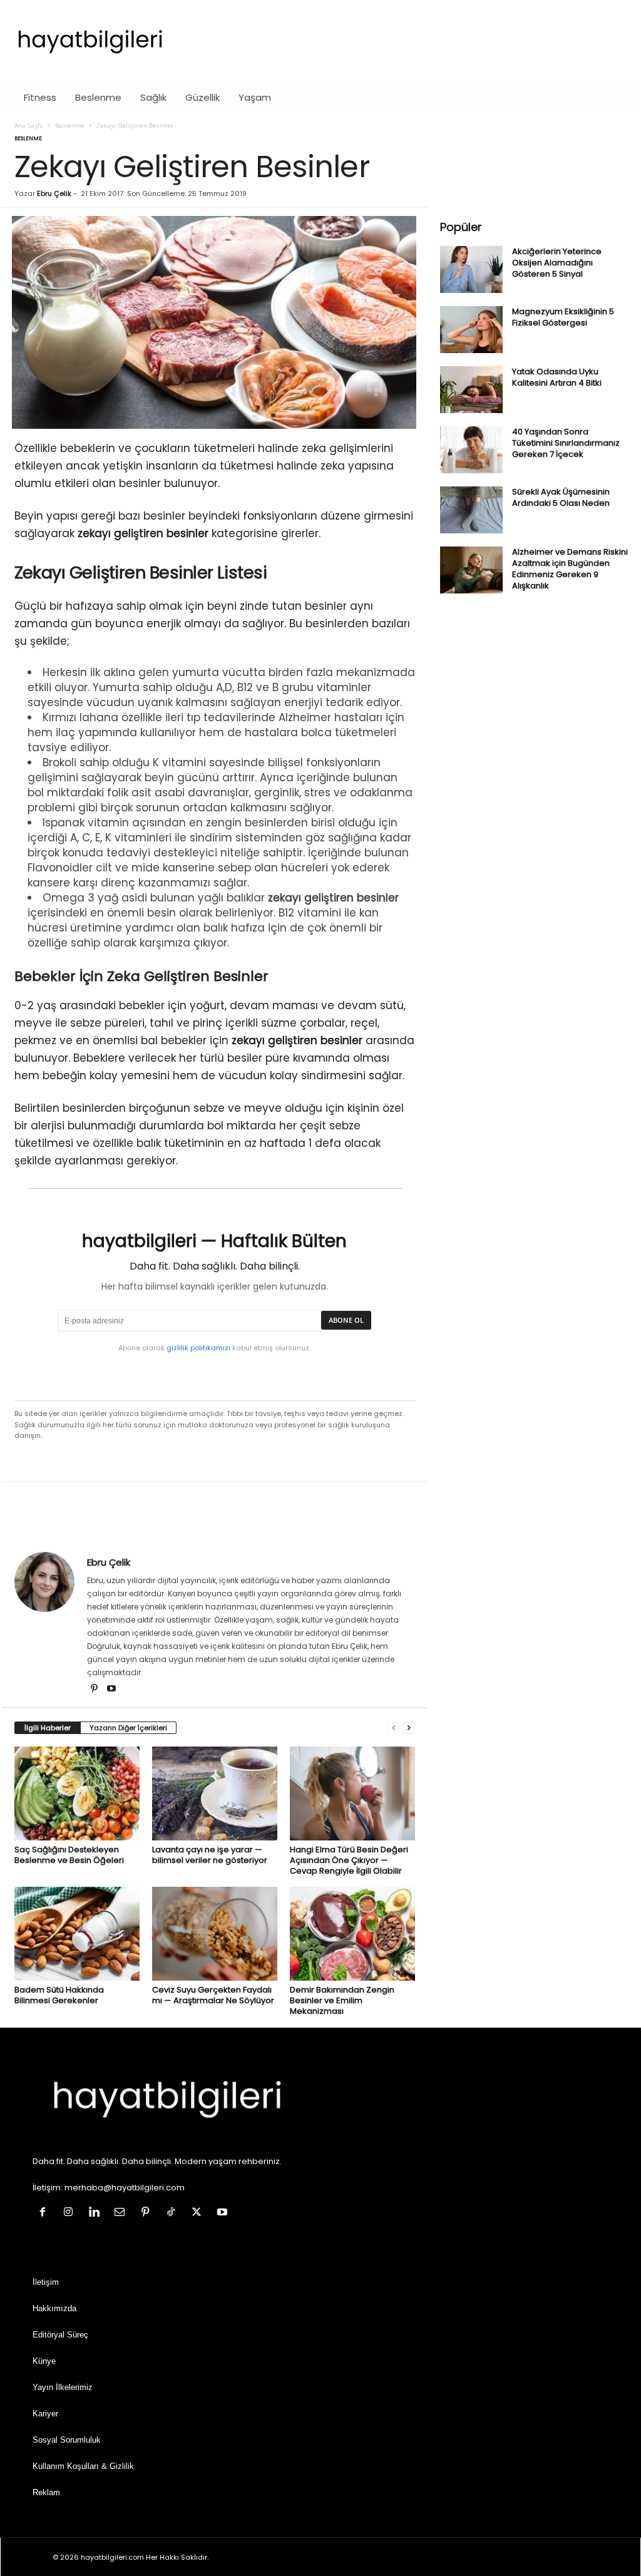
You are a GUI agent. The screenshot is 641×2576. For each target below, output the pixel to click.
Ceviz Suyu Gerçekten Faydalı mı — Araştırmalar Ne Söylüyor (213, 1995)
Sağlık (153, 97)
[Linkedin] (97, 2213)
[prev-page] (394, 1728)
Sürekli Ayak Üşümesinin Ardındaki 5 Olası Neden (561, 497)
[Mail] (122, 2213)
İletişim (46, 2282)
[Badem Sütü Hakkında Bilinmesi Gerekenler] (77, 1934)
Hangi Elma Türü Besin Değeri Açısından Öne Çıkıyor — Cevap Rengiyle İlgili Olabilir (349, 1860)
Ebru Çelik (54, 193)
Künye (44, 2361)
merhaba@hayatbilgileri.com (125, 2188)
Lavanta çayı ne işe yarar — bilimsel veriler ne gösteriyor (210, 1855)
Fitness (40, 97)
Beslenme (98, 97)
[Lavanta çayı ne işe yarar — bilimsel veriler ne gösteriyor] (215, 1793)
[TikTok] (174, 2213)
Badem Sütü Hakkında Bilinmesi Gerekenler (59, 1995)
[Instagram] (71, 2213)
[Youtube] (111, 1690)
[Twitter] (199, 2213)
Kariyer (45, 2414)
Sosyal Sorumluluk (67, 2440)
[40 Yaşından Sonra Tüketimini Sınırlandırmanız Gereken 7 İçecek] (471, 450)
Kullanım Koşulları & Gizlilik (83, 2466)
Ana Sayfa (29, 125)
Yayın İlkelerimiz (63, 2387)
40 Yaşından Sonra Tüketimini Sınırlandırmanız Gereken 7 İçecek (566, 443)
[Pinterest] (95, 1690)
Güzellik (203, 97)
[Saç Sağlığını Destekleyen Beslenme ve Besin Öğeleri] (77, 1793)
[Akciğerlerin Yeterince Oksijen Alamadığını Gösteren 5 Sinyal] (471, 269)
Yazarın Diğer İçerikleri (128, 1728)
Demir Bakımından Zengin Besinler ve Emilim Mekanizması (342, 2000)
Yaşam (255, 97)
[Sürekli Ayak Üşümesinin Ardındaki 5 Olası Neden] (471, 510)
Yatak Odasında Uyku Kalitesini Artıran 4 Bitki (557, 377)
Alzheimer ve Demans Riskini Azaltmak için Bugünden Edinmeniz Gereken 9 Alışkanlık (570, 569)
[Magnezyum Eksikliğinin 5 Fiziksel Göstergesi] (471, 330)
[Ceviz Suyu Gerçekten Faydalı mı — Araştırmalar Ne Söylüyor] (215, 1934)
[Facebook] (45, 2213)
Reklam (46, 2492)
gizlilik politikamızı (198, 1348)
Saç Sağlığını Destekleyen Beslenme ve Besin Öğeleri (69, 1855)
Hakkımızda (54, 2308)
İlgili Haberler (48, 1728)
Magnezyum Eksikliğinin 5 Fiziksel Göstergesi (563, 317)
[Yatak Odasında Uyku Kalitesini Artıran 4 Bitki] (471, 390)
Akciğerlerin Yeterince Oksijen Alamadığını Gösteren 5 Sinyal (557, 263)
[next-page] (409, 1728)
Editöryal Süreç (60, 2335)
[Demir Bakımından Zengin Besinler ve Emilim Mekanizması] (352, 1934)
